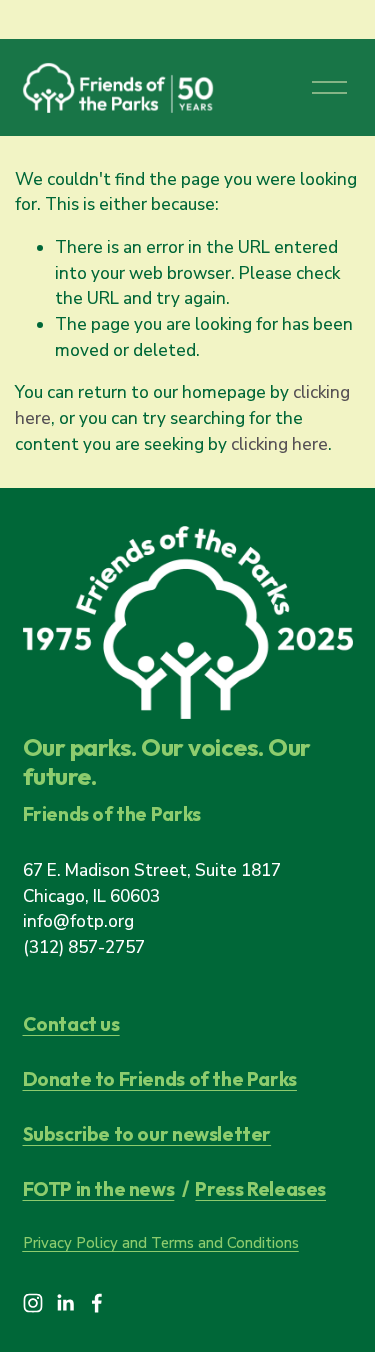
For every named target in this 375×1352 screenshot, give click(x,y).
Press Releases (260, 1189)
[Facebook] (97, 1303)
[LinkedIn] (65, 1303)
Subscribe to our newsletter (147, 1134)
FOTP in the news (99, 1189)
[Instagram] (33, 1303)
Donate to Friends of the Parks (160, 1079)
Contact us (71, 1024)
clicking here (279, 444)
